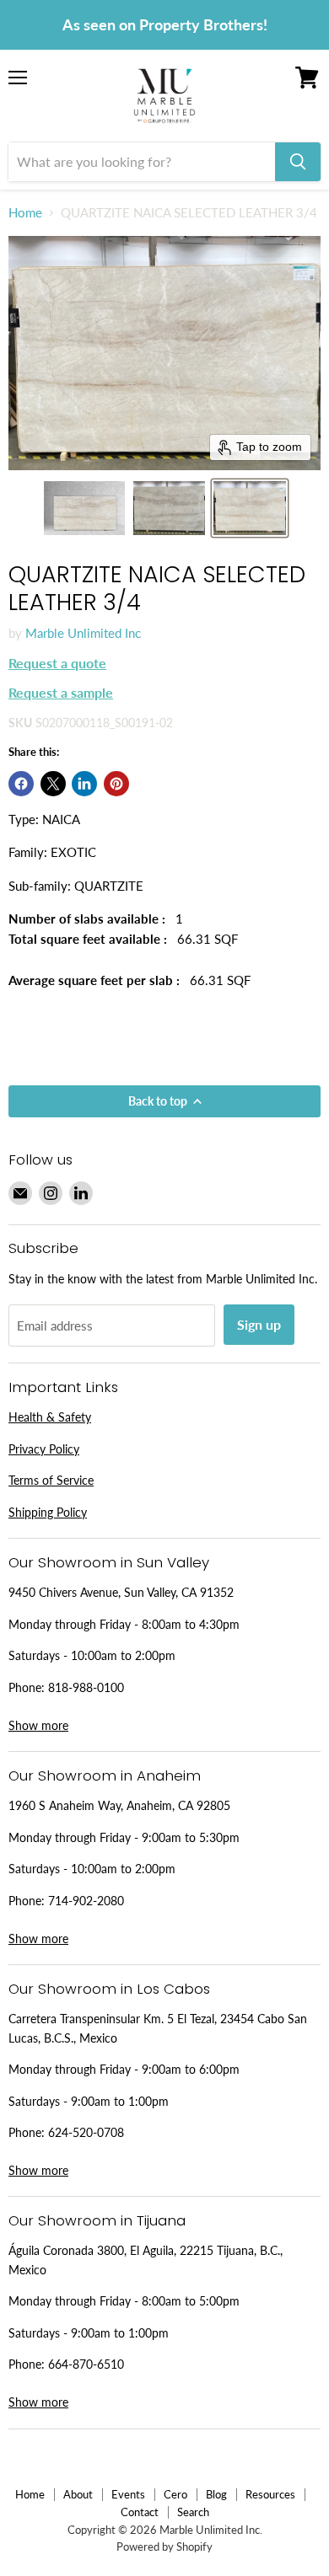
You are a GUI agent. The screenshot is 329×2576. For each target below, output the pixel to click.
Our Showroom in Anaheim (105, 1775)
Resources (270, 2494)
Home (25, 213)
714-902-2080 (86, 1901)
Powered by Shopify (164, 2547)
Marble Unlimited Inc (83, 633)
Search (193, 2512)
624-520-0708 (86, 2132)
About (78, 2494)
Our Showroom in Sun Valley (109, 1562)
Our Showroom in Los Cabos (109, 1989)
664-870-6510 (86, 2364)
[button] (84, 508)
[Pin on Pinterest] (116, 784)
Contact (140, 2512)
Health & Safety (50, 1417)
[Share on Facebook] (21, 784)
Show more (38, 1725)
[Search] (298, 162)
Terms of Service (51, 1480)
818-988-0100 (86, 1687)
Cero (175, 2494)
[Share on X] (53, 784)
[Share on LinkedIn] (84, 784)
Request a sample (61, 692)
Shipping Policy (48, 1512)
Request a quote (57, 663)
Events (128, 2494)
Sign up (259, 1324)
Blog (216, 2494)
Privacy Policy (44, 1449)
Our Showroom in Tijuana (97, 2220)
